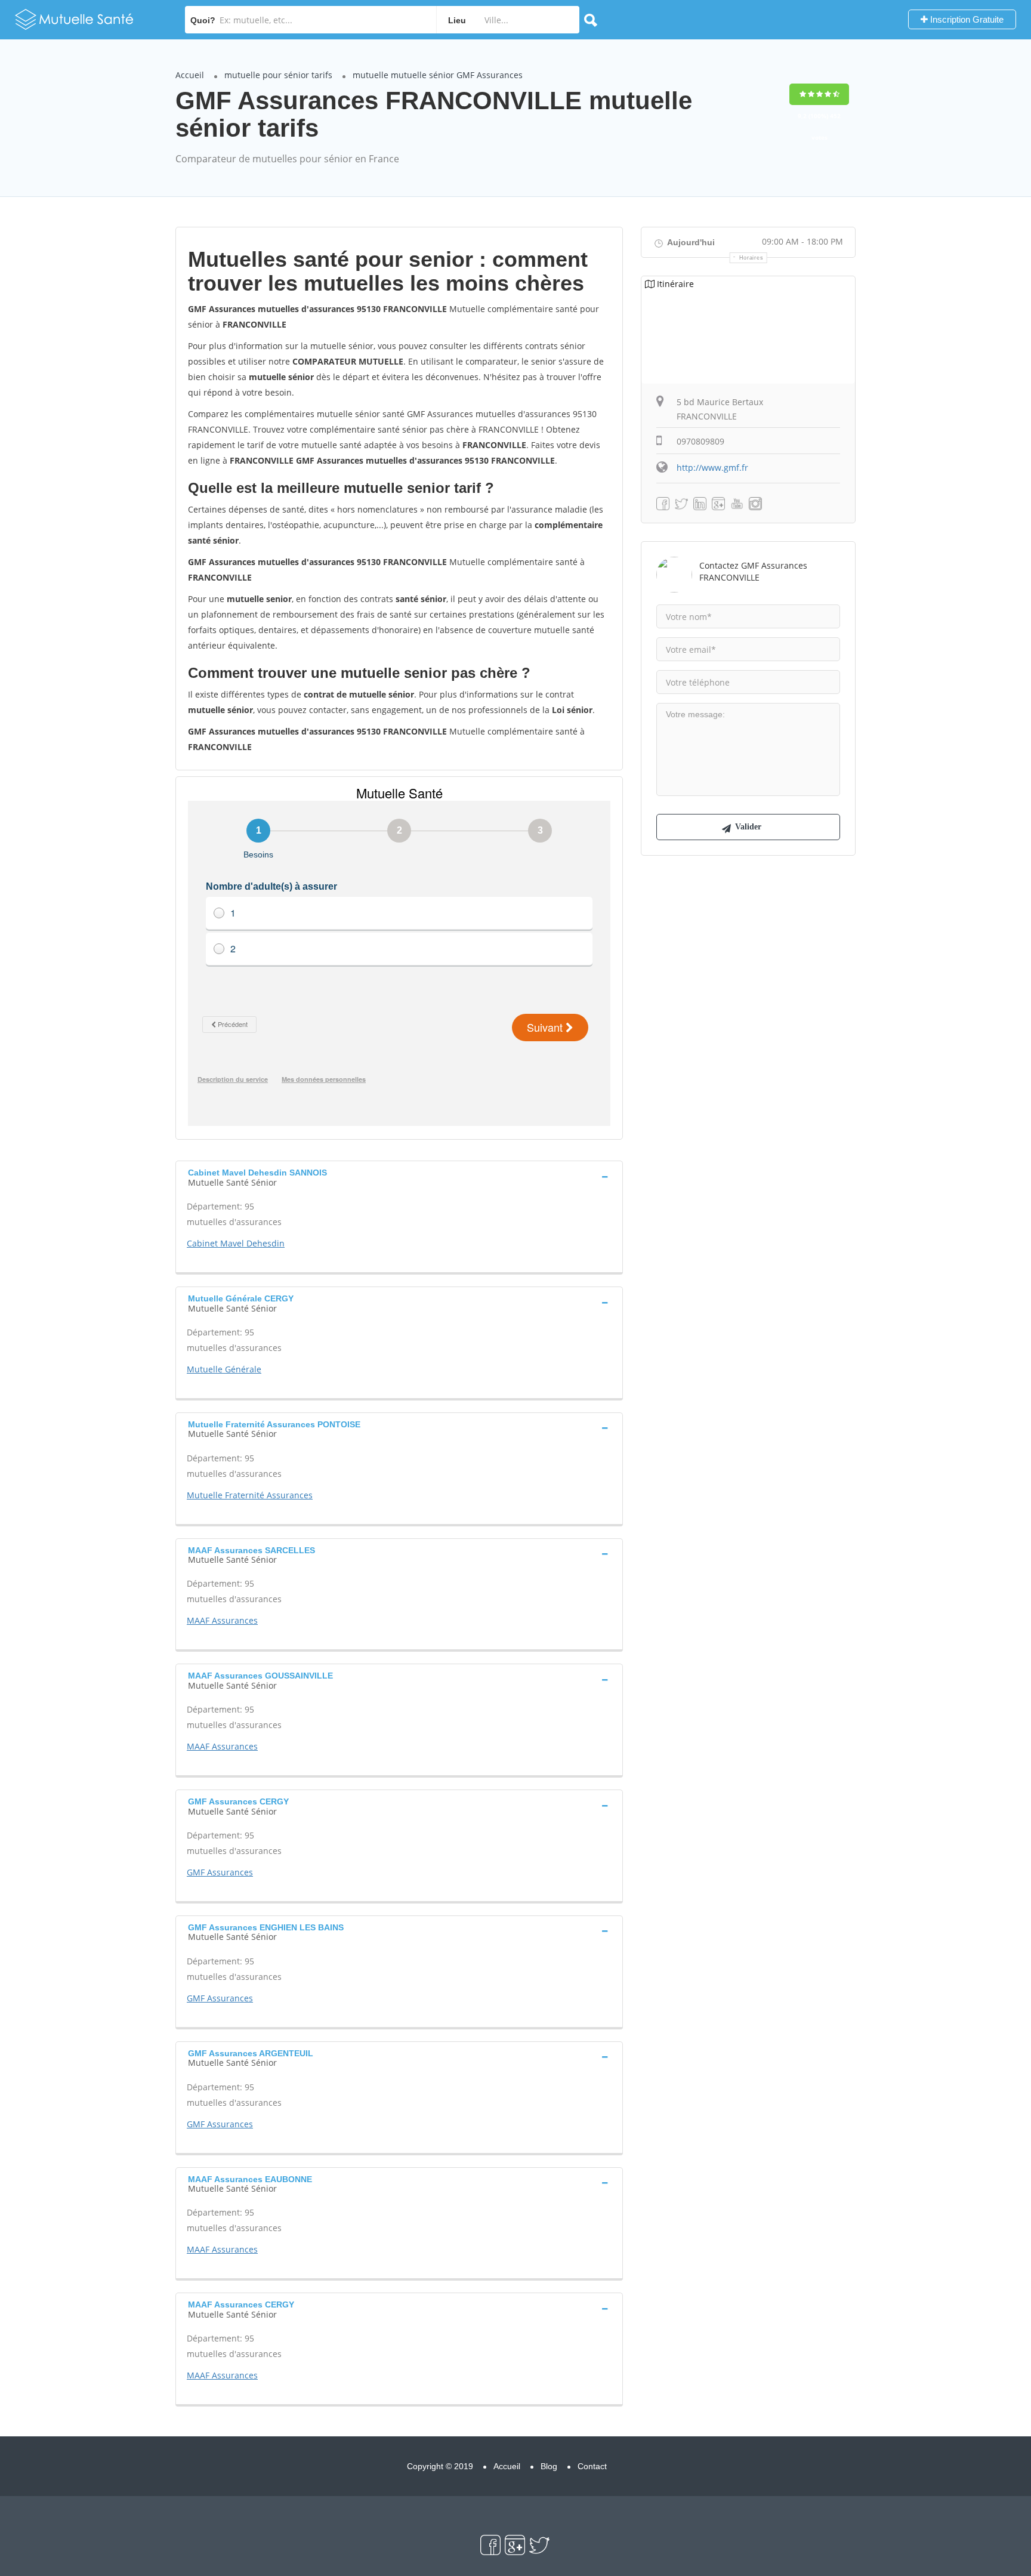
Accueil (190, 75)
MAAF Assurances (222, 1620)
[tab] (399, 1176)
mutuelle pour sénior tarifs (278, 75)
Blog (549, 2466)
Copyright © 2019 (440, 2466)
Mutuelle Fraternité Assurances (250, 1495)
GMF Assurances (220, 1872)
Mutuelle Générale (224, 1369)
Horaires (751, 258)
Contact (592, 2466)
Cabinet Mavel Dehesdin (236, 1243)
